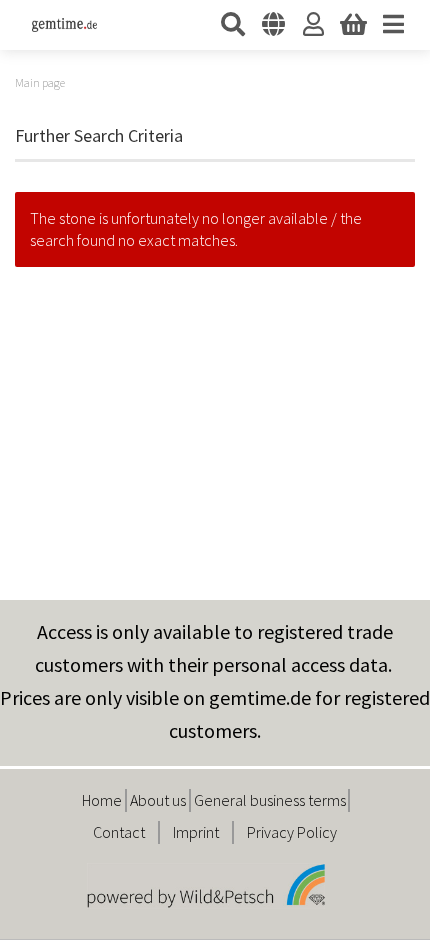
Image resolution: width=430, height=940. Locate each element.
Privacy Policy (292, 832)
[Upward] (375, 910)
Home (102, 800)
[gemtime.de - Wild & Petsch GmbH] (57, 25)
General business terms (270, 800)
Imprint (196, 832)
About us (158, 800)
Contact (119, 832)
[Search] (233, 25)
